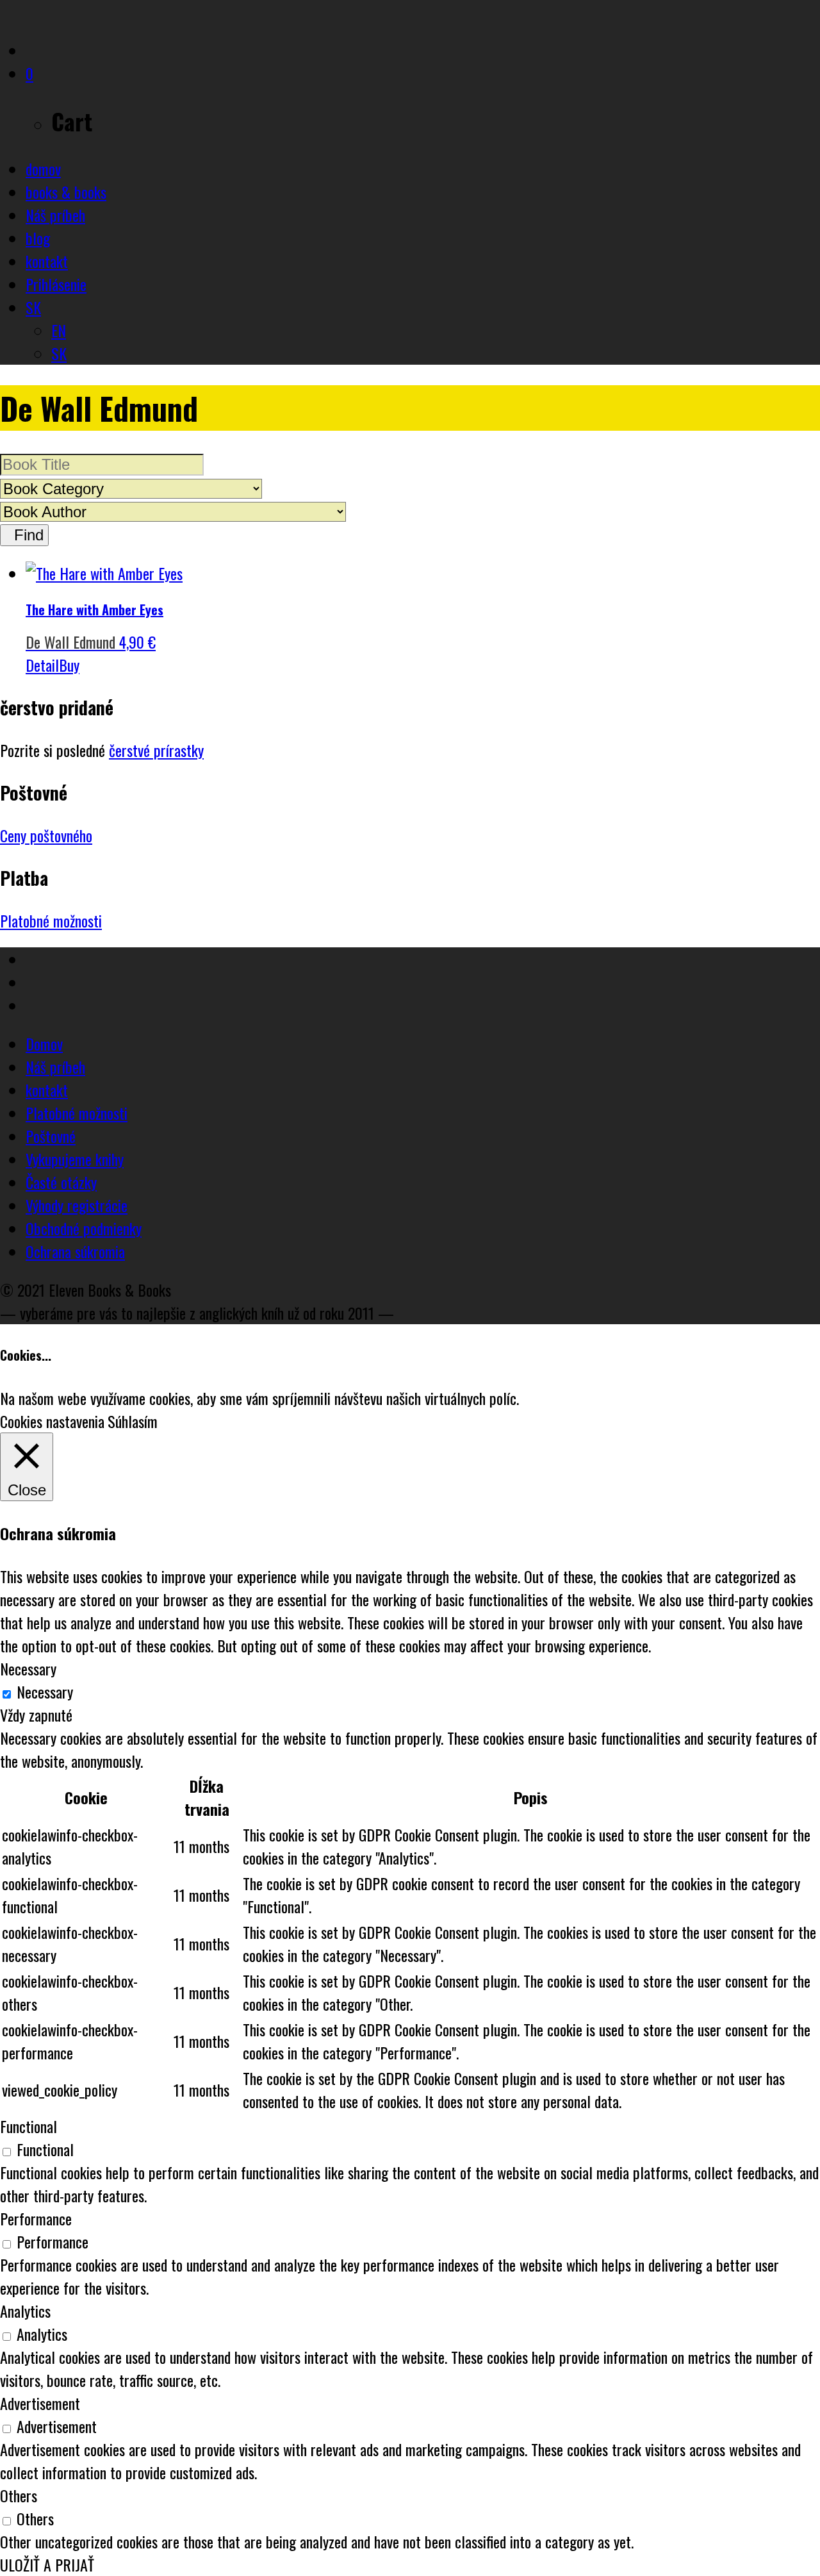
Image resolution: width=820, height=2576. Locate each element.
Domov (44, 1043)
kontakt (47, 261)
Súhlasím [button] (133, 1421)
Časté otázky (61, 1182)
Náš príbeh (55, 215)
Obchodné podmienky (84, 1228)
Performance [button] (36, 2218)
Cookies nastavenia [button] (52, 1421)
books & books (66, 192)
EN (59, 330)
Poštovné (51, 1136)
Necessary (45, 1691)
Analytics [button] (25, 2311)
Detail (42, 665)
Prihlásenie (56, 284)
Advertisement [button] (40, 2403)
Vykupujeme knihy (75, 1159)
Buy (69, 665)
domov (43, 169)
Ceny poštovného (46, 835)
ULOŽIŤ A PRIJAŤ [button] (47, 2564)
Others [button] (19, 2495)
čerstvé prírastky (156, 750)
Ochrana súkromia (75, 1251)
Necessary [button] (28, 1668)
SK (33, 307)
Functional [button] (29, 2126)
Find (24, 535)
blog (38, 238)
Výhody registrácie (77, 1205)
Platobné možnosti (51, 920)
